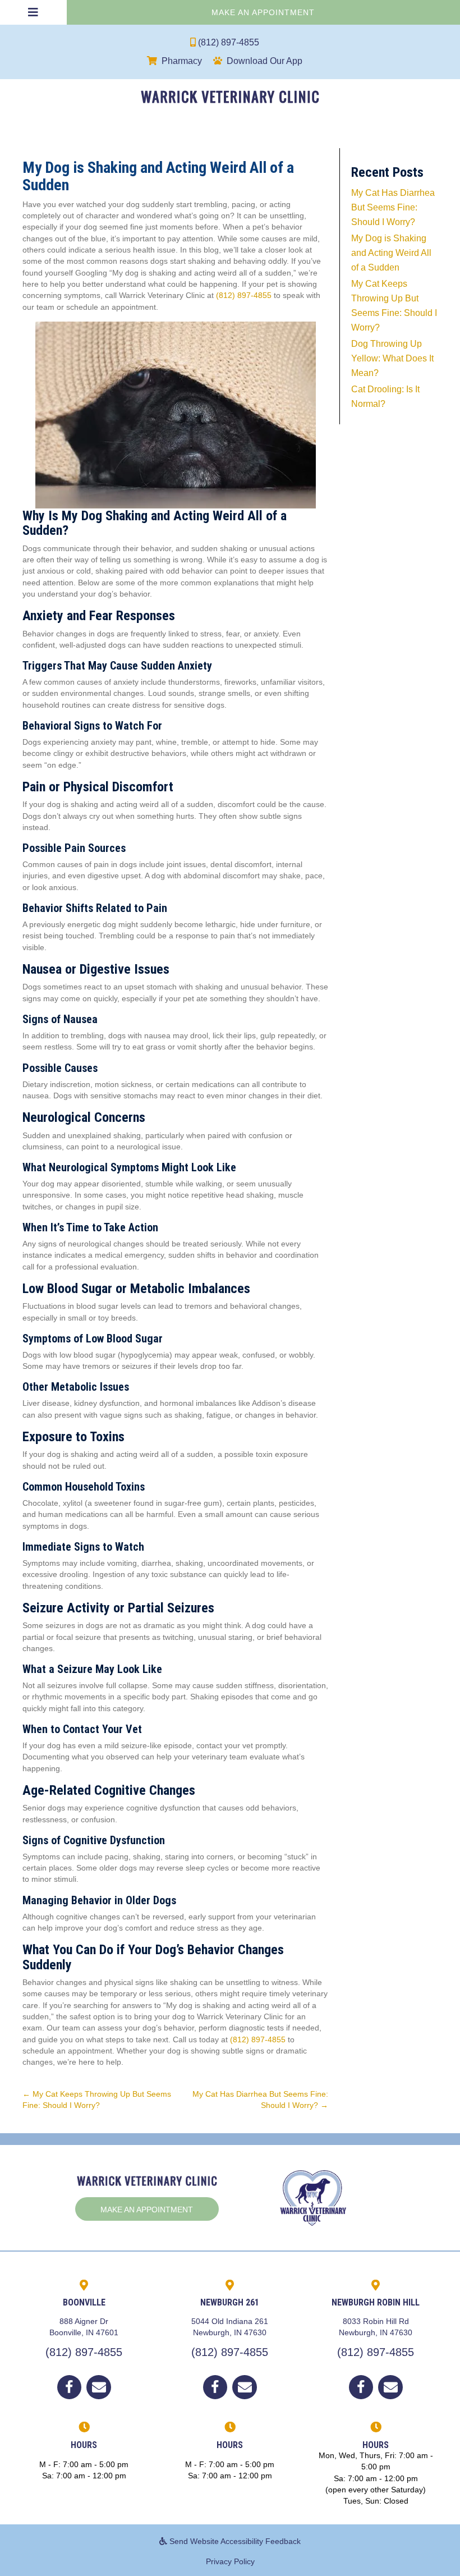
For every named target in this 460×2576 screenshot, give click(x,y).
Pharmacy (182, 61)
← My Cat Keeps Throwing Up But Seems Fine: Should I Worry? (97, 2100)
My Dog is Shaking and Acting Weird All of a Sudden (391, 253)
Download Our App (264, 61)
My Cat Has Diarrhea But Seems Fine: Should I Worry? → (260, 2100)
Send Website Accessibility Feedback (234, 2541)
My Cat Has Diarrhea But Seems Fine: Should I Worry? (393, 207)
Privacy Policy (230, 2561)
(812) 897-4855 (229, 42)
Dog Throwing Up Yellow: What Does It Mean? (392, 358)
